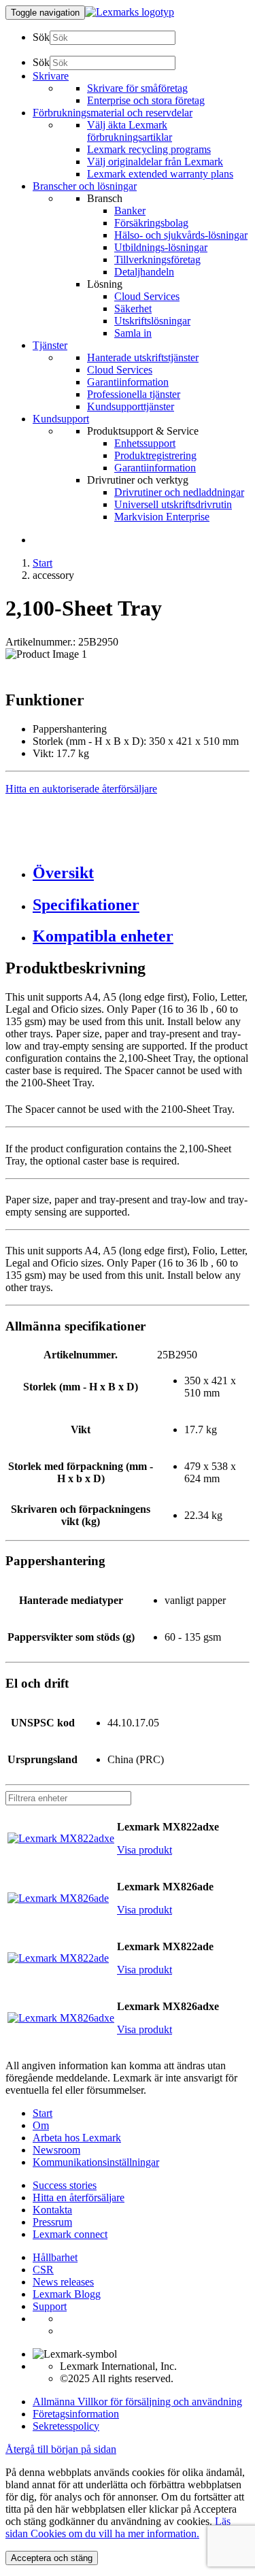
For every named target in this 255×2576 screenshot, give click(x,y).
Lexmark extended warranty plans (160, 174)
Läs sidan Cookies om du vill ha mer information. (118, 2527)
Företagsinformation (76, 2414)
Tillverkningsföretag (157, 260)
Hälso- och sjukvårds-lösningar (181, 235)
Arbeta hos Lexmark (77, 2138)
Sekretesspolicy (66, 2426)
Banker (130, 211)
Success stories (65, 2185)
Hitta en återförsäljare (79, 2197)
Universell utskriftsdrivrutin (173, 504)
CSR (43, 2270)
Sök (41, 37)
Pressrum (52, 2222)
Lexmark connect (70, 2234)
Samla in (133, 333)
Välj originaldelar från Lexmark (155, 162)
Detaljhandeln (144, 272)
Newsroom (56, 2150)
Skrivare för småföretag (137, 88)
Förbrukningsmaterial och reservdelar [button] (113, 113)
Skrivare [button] (51, 76)
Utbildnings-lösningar (161, 247)
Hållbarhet (55, 2257)
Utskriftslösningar (152, 321)
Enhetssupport (145, 443)
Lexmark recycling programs (149, 149)
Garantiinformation (128, 382)
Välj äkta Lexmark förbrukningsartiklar (130, 131)
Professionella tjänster (134, 394)
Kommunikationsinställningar (96, 2162)
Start (42, 563)
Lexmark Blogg (67, 2294)
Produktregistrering (155, 455)
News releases (63, 2282)
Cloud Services (147, 296)
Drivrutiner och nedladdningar (179, 492)
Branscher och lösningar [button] (85, 186)
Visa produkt (144, 1850)
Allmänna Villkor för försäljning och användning (137, 2402)
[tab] (141, 873)
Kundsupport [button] (61, 419)
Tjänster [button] (50, 345)
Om (41, 2125)
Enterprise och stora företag (146, 100)
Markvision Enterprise (162, 517)
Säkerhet (133, 308)
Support (50, 2306)
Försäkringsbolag (151, 223)
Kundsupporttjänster (131, 406)
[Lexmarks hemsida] (130, 12)
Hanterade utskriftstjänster (143, 357)
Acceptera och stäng (52, 2558)
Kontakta (52, 2210)
